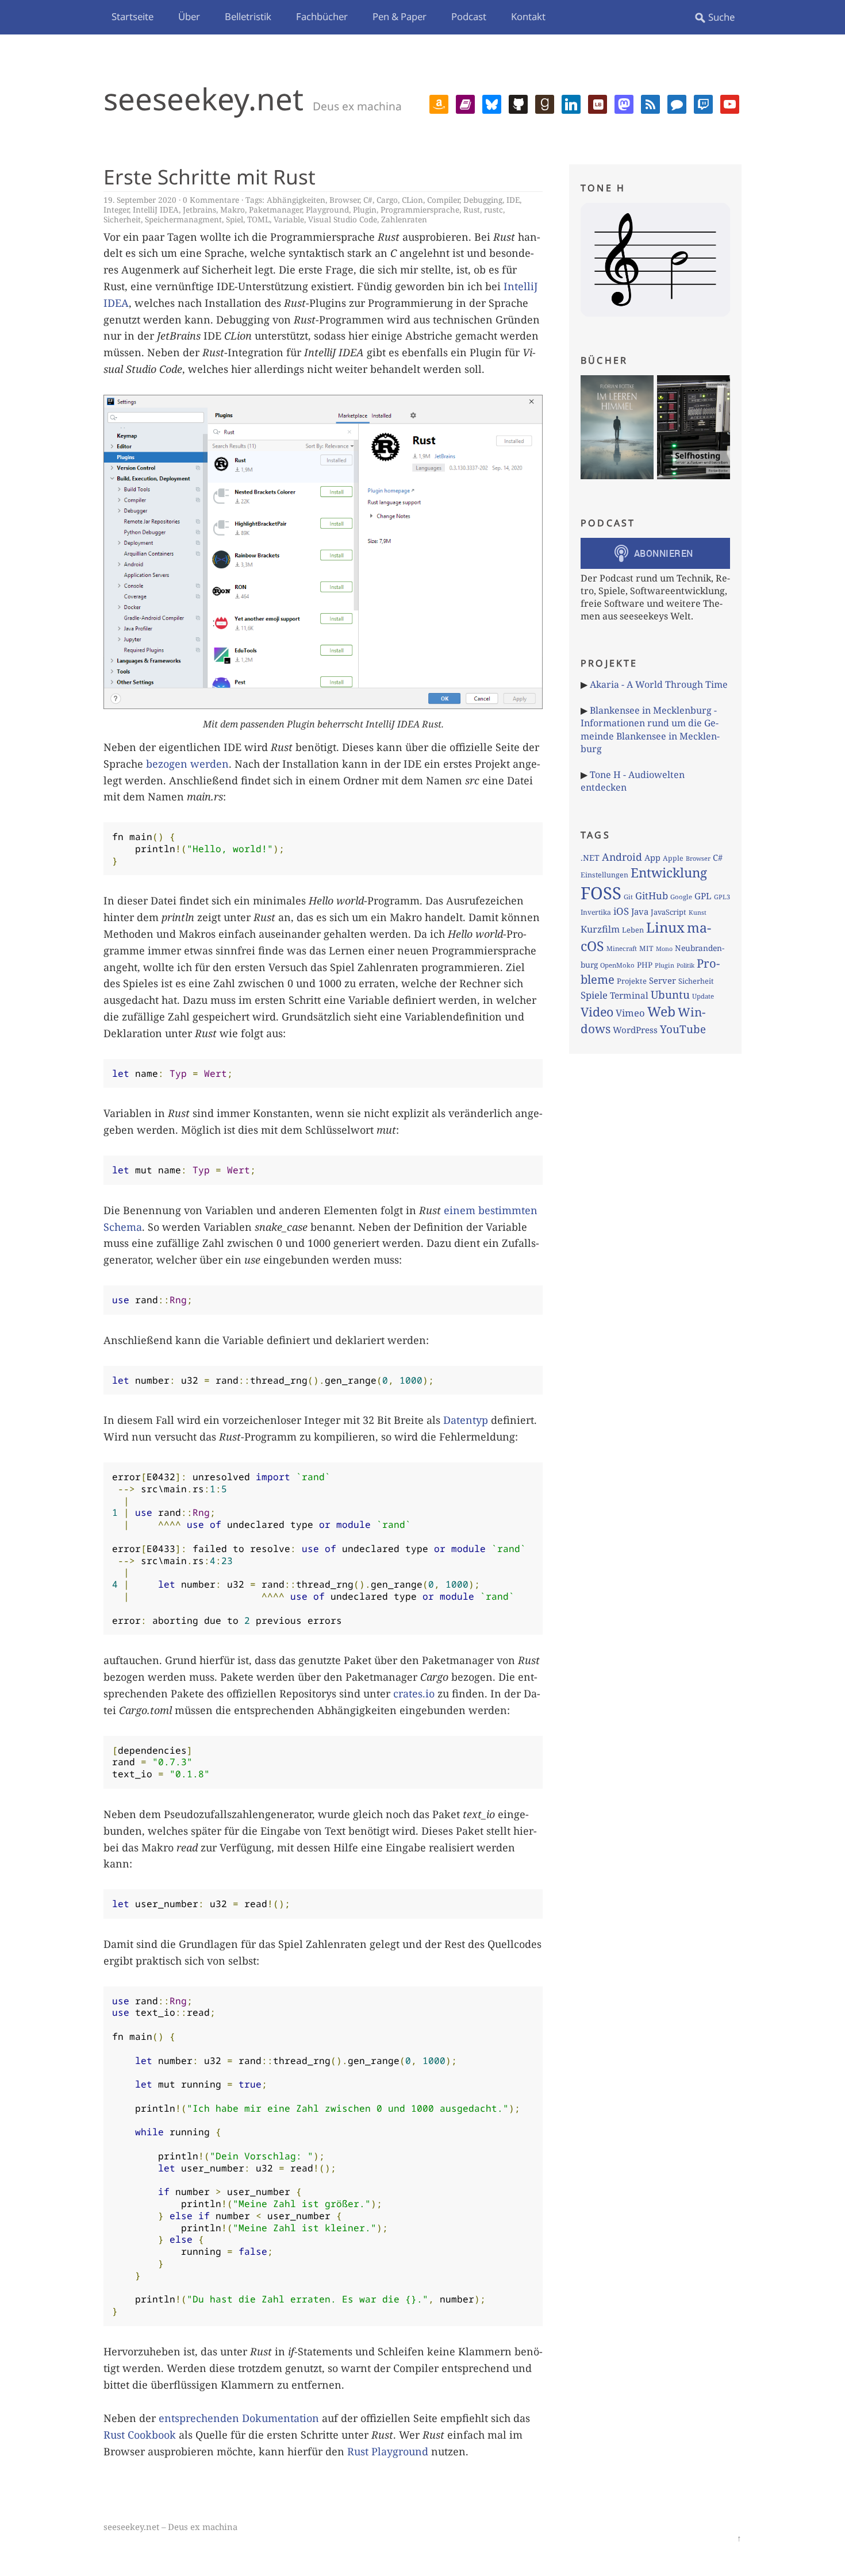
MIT (646, 948)
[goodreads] (545, 103)
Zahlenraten (404, 219)
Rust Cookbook (140, 2435)
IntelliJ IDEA (156, 209)
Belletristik (248, 16)
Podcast (469, 16)
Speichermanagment (183, 219)
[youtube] (730, 103)
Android (622, 857)
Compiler (443, 200)
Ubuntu (670, 995)
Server (662, 980)
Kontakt (528, 16)
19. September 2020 (140, 200)
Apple (673, 858)
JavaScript (669, 912)
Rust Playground (388, 2451)
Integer (116, 209)
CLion (412, 200)
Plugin (365, 209)
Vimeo (630, 1013)
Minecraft (622, 948)
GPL (703, 896)
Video (597, 1012)
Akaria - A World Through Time (659, 684)
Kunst (698, 912)
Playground (327, 209)
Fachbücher (322, 16)
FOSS (601, 893)
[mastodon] (624, 103)
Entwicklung (669, 873)
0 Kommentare (211, 200)
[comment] (677, 103)
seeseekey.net (203, 99)
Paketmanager (275, 209)
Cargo (387, 200)
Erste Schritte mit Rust (210, 176)
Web (661, 1011)
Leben (633, 930)
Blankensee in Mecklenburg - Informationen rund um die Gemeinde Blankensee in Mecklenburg (650, 729)
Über (189, 16)
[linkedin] (571, 103)
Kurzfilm (600, 929)
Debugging (483, 200)
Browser (344, 200)
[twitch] (703, 103)
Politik (685, 965)
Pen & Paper (400, 16)
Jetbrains (199, 209)
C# (368, 200)
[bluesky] (492, 103)
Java (640, 911)
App (652, 857)
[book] (465, 103)
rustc (493, 209)
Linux (665, 927)
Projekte (632, 981)
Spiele (594, 995)
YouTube (683, 1029)
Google (681, 897)
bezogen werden (187, 764)
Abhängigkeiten (296, 200)
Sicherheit (122, 219)
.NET (590, 858)
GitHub (652, 896)
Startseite (132, 16)
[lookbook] (598, 103)
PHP (645, 965)
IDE (513, 200)
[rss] (650, 103)
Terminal (629, 996)
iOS (621, 911)
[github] (518, 103)
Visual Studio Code (343, 219)
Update (703, 996)
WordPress (635, 1030)
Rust (472, 209)
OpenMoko (617, 965)
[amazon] (439, 103)
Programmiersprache (420, 209)
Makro (233, 209)
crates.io (414, 1693)
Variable (289, 219)
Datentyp (466, 1420)
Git (628, 897)
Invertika (596, 912)
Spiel (235, 219)
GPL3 (722, 897)
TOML (258, 219)
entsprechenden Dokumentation (239, 2418)
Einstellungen (604, 875)
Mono (664, 949)
